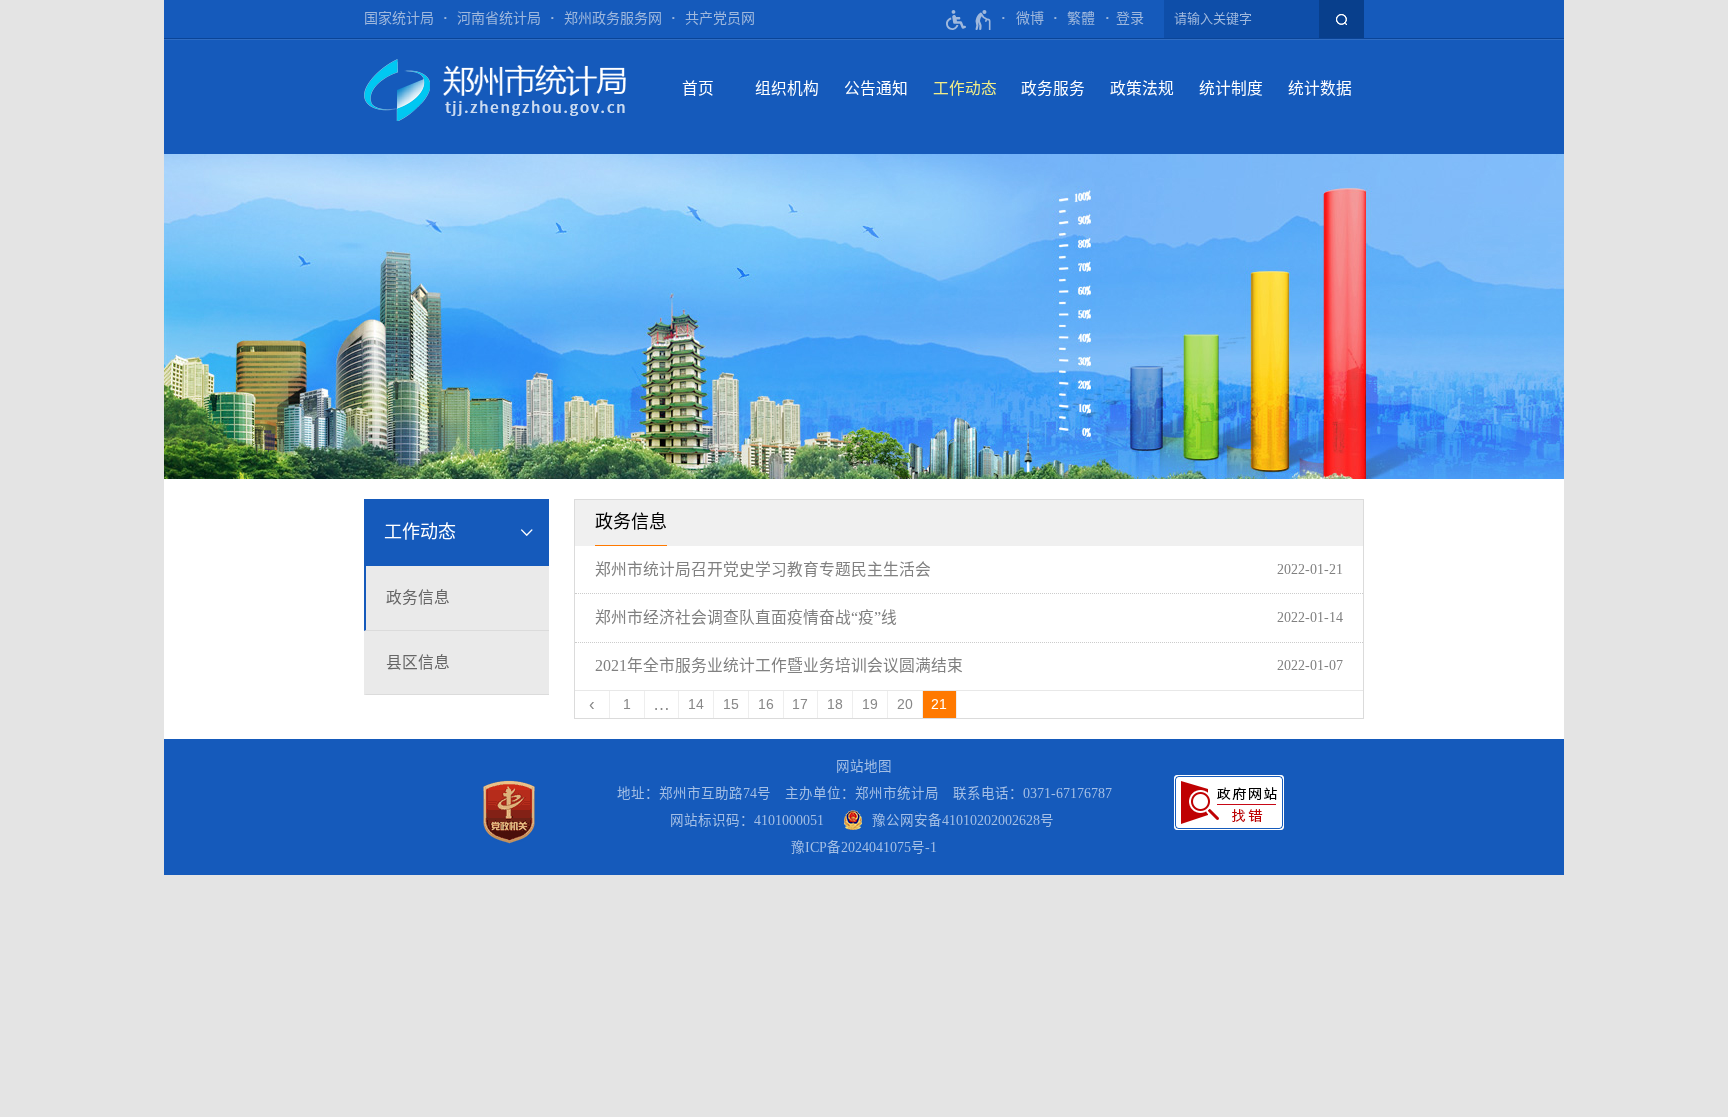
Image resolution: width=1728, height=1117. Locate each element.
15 (731, 704)
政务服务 (1053, 88)
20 (905, 704)
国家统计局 (399, 18)
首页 (698, 88)
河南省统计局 (499, 18)
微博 (1030, 18)
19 (870, 704)
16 (766, 704)
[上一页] (592, 704)
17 (800, 704)
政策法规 (1142, 88)
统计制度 (1231, 88)
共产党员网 (720, 18)
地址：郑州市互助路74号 (694, 793)
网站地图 (864, 766)
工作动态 (965, 88)
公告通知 (876, 88)
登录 (1130, 18)
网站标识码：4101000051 (747, 820)
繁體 (1081, 18)
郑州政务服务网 (613, 18)
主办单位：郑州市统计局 (862, 793)
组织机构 (787, 88)
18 (835, 704)
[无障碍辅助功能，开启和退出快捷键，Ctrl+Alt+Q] (969, 20)
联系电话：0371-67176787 (1032, 793)
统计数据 (1320, 88)
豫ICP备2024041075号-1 (864, 847)
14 (696, 704)
